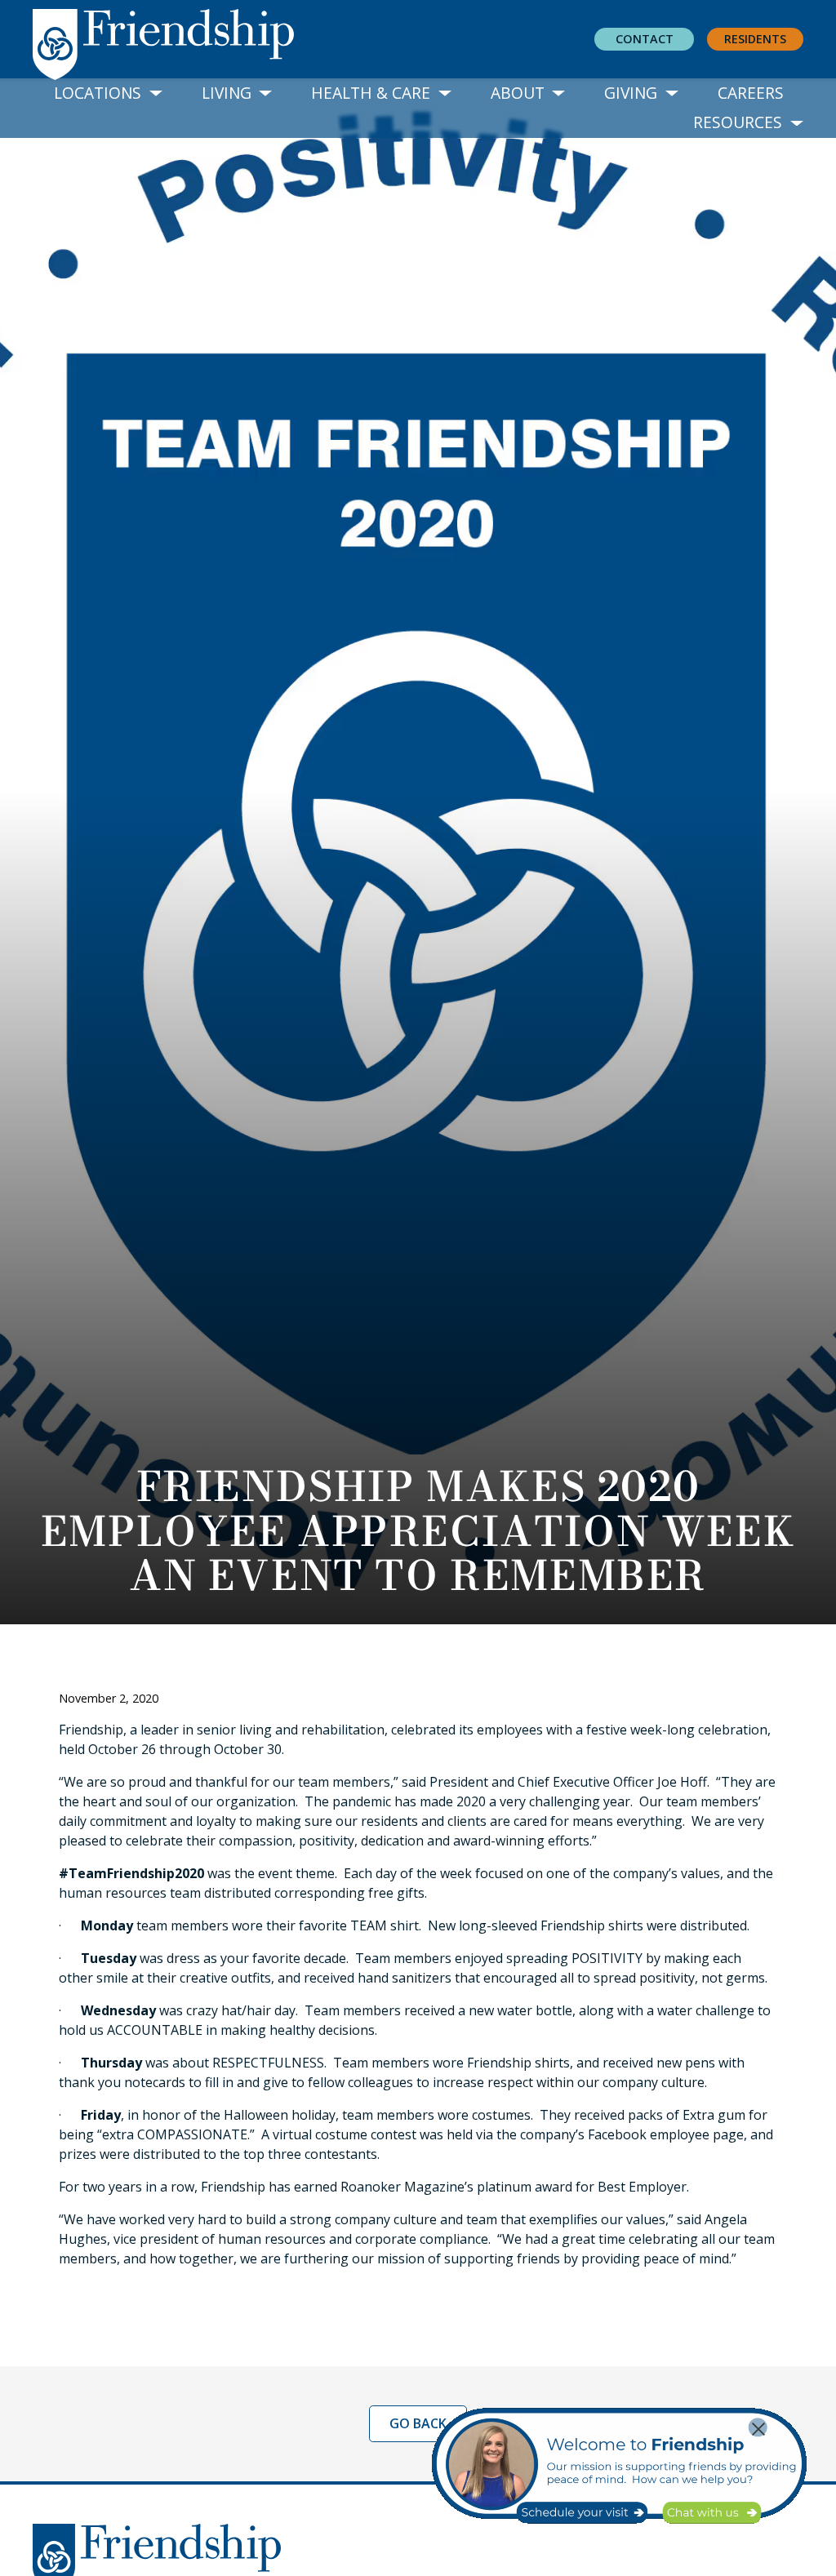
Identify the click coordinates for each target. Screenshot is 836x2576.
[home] (176, 40)
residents (755, 39)
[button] (108, 93)
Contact (645, 39)
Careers (751, 93)
